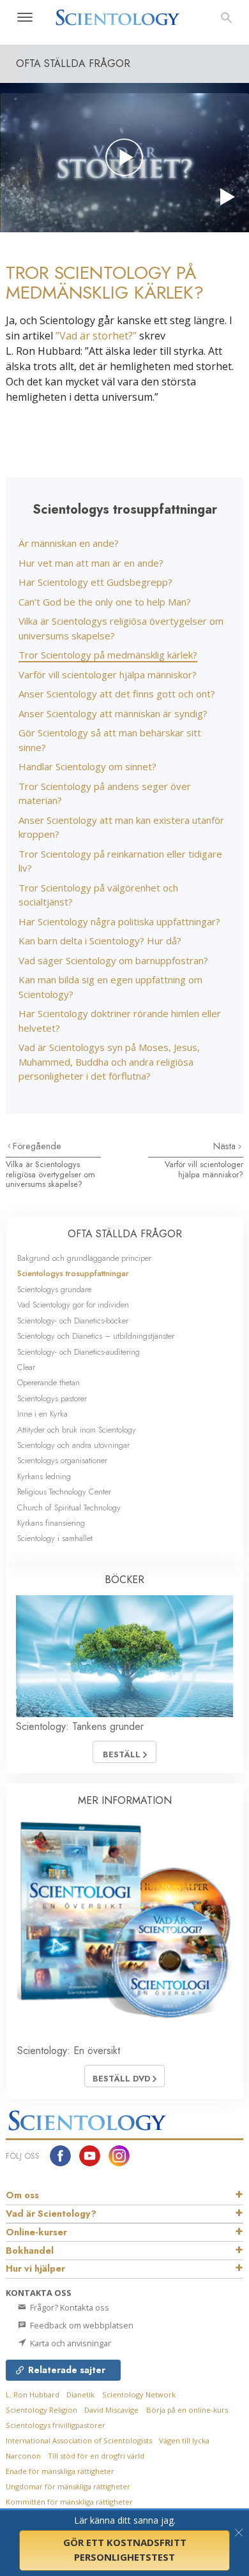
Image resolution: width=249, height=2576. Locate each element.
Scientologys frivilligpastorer (56, 2425)
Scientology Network (139, 2394)
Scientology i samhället (55, 1538)
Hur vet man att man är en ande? (91, 563)
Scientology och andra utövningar (73, 1445)
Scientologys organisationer (62, 1460)
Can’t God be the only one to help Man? (105, 602)
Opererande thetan (49, 1382)
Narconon (23, 2456)
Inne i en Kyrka (42, 1414)
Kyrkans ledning (44, 1476)
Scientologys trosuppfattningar (73, 1273)
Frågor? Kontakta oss (69, 2307)
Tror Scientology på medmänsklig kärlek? (108, 655)
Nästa (226, 1146)
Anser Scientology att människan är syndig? (113, 713)
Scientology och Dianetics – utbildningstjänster (96, 1336)
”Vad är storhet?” (96, 336)
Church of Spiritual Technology (69, 1508)
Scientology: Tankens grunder (80, 1726)
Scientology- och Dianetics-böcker (73, 1321)
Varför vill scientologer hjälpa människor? (108, 674)
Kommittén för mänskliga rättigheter (69, 2502)
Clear (26, 1367)
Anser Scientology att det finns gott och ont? (117, 694)
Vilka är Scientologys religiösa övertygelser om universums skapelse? (50, 1174)
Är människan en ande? (69, 543)
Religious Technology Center (64, 1492)
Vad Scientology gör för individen (73, 1305)
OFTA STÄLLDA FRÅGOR (125, 1234)
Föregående (37, 1146)
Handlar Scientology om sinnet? (87, 766)
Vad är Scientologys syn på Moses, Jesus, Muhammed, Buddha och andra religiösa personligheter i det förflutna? (109, 1061)
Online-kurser (36, 2232)
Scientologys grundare (54, 1289)
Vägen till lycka (184, 2440)
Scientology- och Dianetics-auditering (79, 1352)
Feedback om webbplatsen (81, 2325)
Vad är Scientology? (51, 2214)
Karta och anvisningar (70, 2343)
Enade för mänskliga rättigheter (60, 2471)
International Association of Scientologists (79, 2440)
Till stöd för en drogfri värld (96, 2456)
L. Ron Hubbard (33, 2394)
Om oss (22, 2195)
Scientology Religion (41, 2410)
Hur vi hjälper (35, 2268)
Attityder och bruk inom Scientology (77, 1430)
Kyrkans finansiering (51, 1523)
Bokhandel (30, 2251)
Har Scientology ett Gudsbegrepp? (95, 582)
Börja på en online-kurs (187, 2410)
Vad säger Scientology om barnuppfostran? (113, 960)
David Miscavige (111, 2410)
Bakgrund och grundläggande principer (84, 1258)
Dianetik (80, 2394)
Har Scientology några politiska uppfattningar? (119, 921)
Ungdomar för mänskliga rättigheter (68, 2486)
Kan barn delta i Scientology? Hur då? (100, 941)
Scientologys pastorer (52, 1398)
